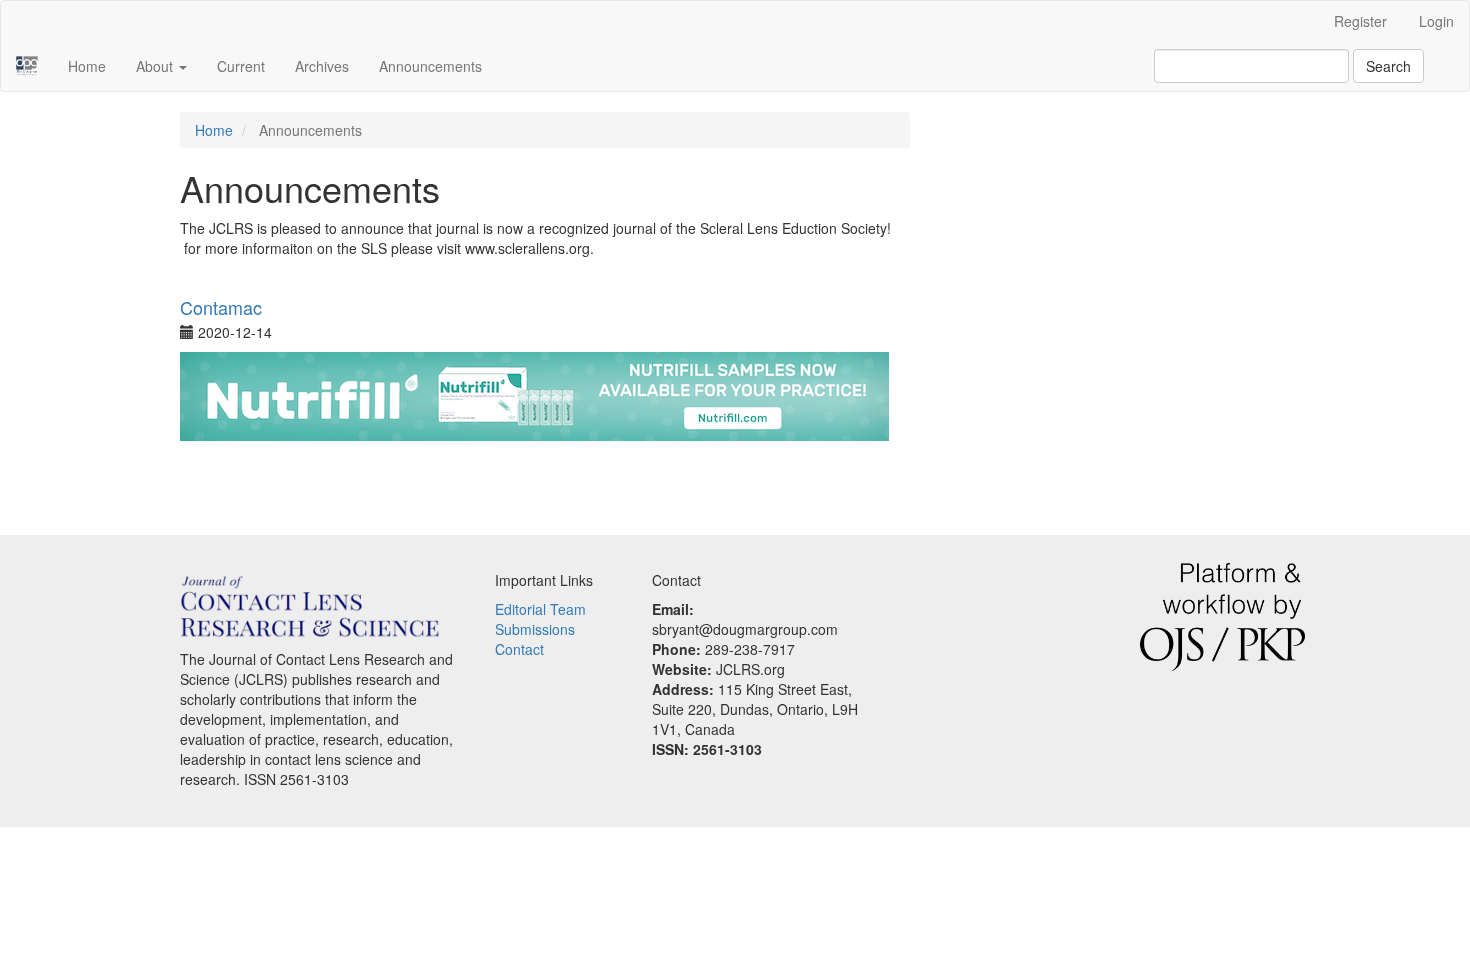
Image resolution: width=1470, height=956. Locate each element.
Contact (519, 649)
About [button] (156, 66)
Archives (322, 66)
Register (1360, 21)
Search (1388, 66)
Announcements (430, 66)
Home (87, 66)
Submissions (535, 629)
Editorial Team (540, 609)
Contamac (221, 307)
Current (241, 66)
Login (1436, 21)
